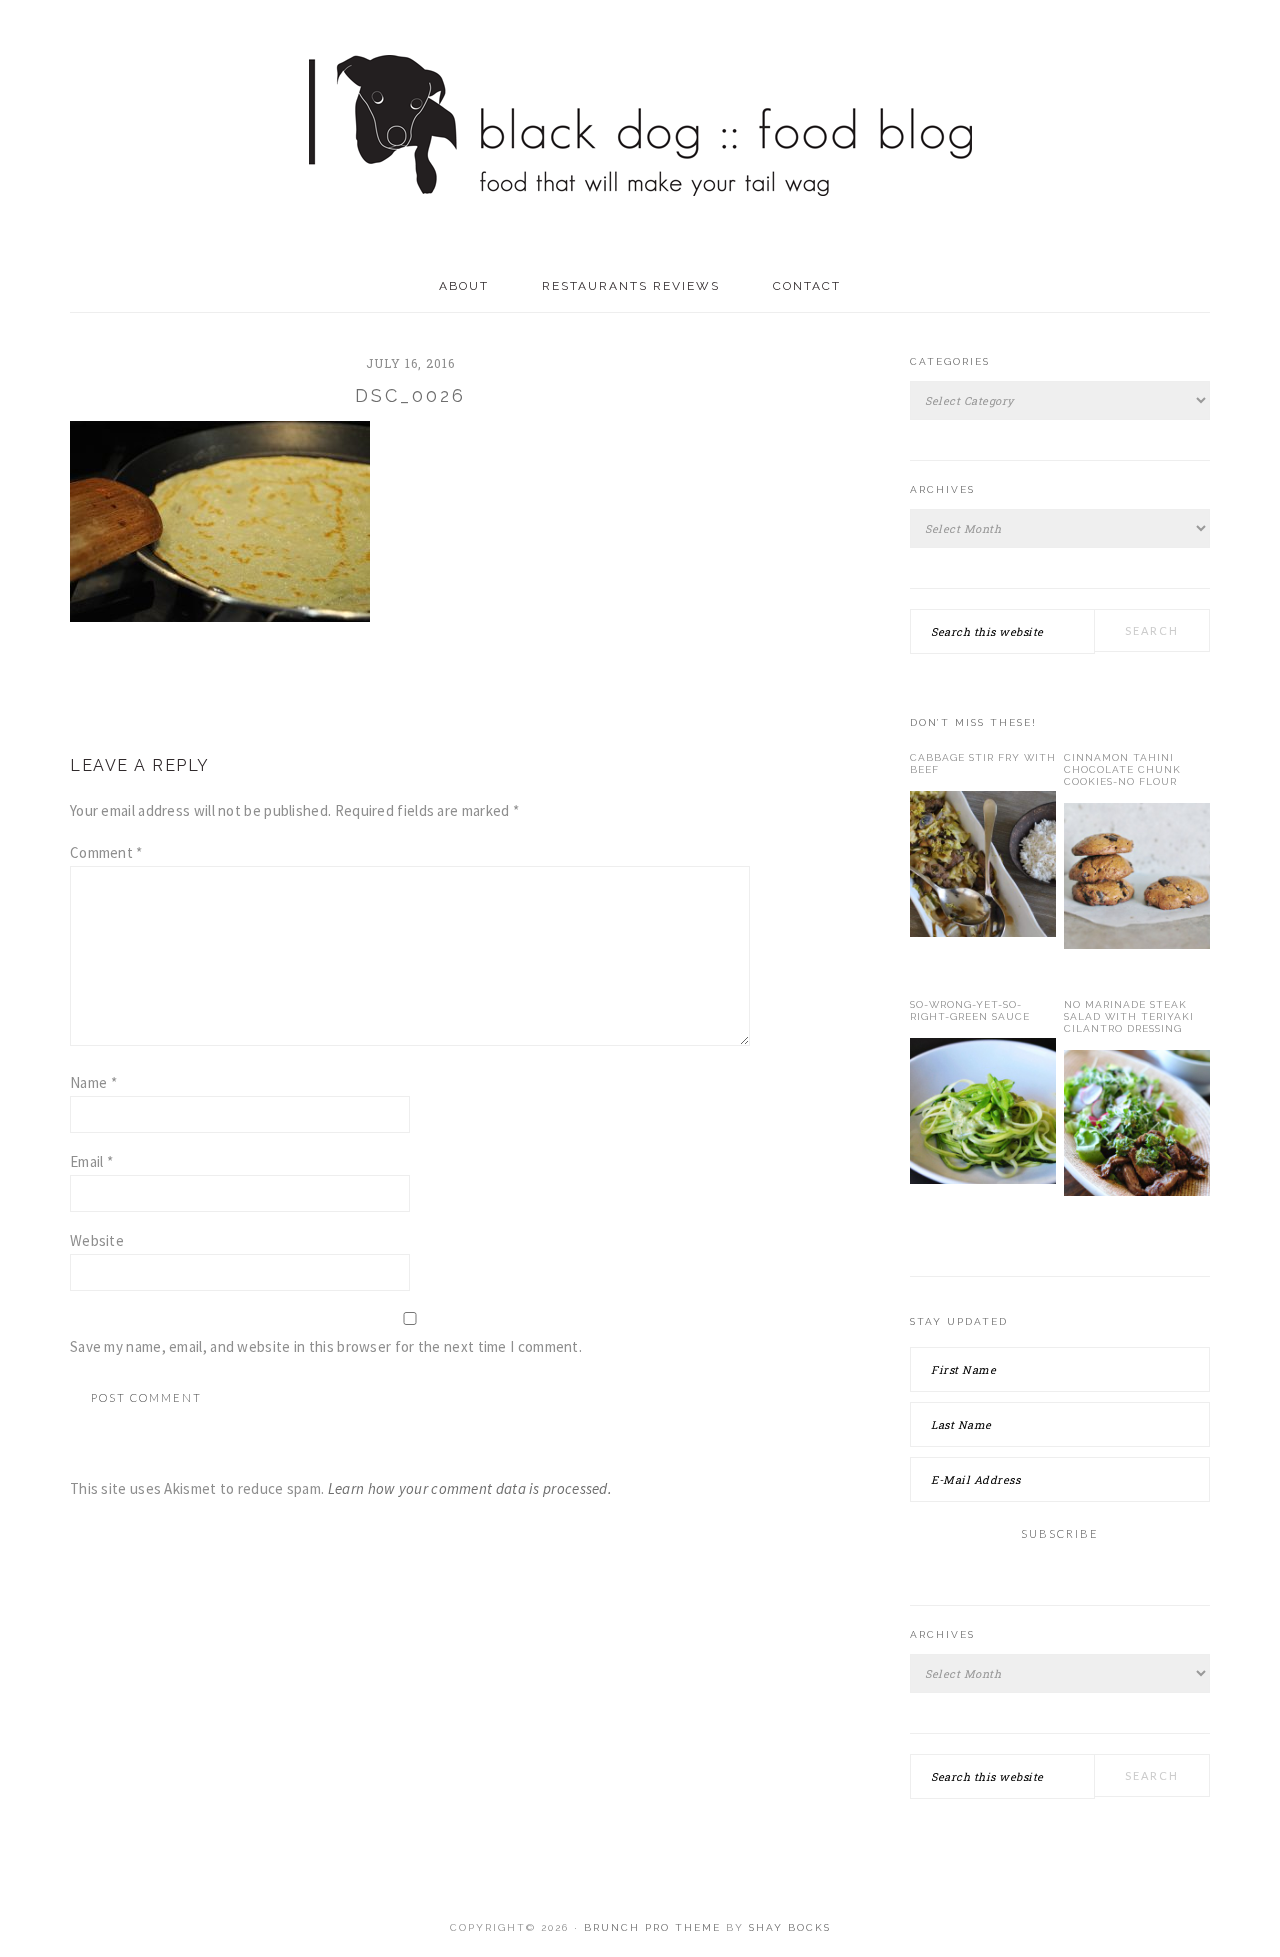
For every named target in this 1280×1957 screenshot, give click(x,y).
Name (93, 1082)
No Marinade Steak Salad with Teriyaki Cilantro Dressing (1129, 1016)
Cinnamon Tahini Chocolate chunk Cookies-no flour (1122, 769)
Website (97, 1240)
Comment (106, 852)
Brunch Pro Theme (652, 1927)
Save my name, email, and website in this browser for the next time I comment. (326, 1346)
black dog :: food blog (640, 130)
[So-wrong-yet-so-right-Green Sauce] (983, 1115)
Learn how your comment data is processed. (470, 1488)
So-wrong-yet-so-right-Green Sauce (970, 1010)
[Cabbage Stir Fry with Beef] (983, 868)
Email (91, 1161)
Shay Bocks (790, 1927)
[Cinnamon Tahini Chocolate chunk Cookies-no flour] (1137, 880)
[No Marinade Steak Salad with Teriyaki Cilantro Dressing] (1137, 1127)
